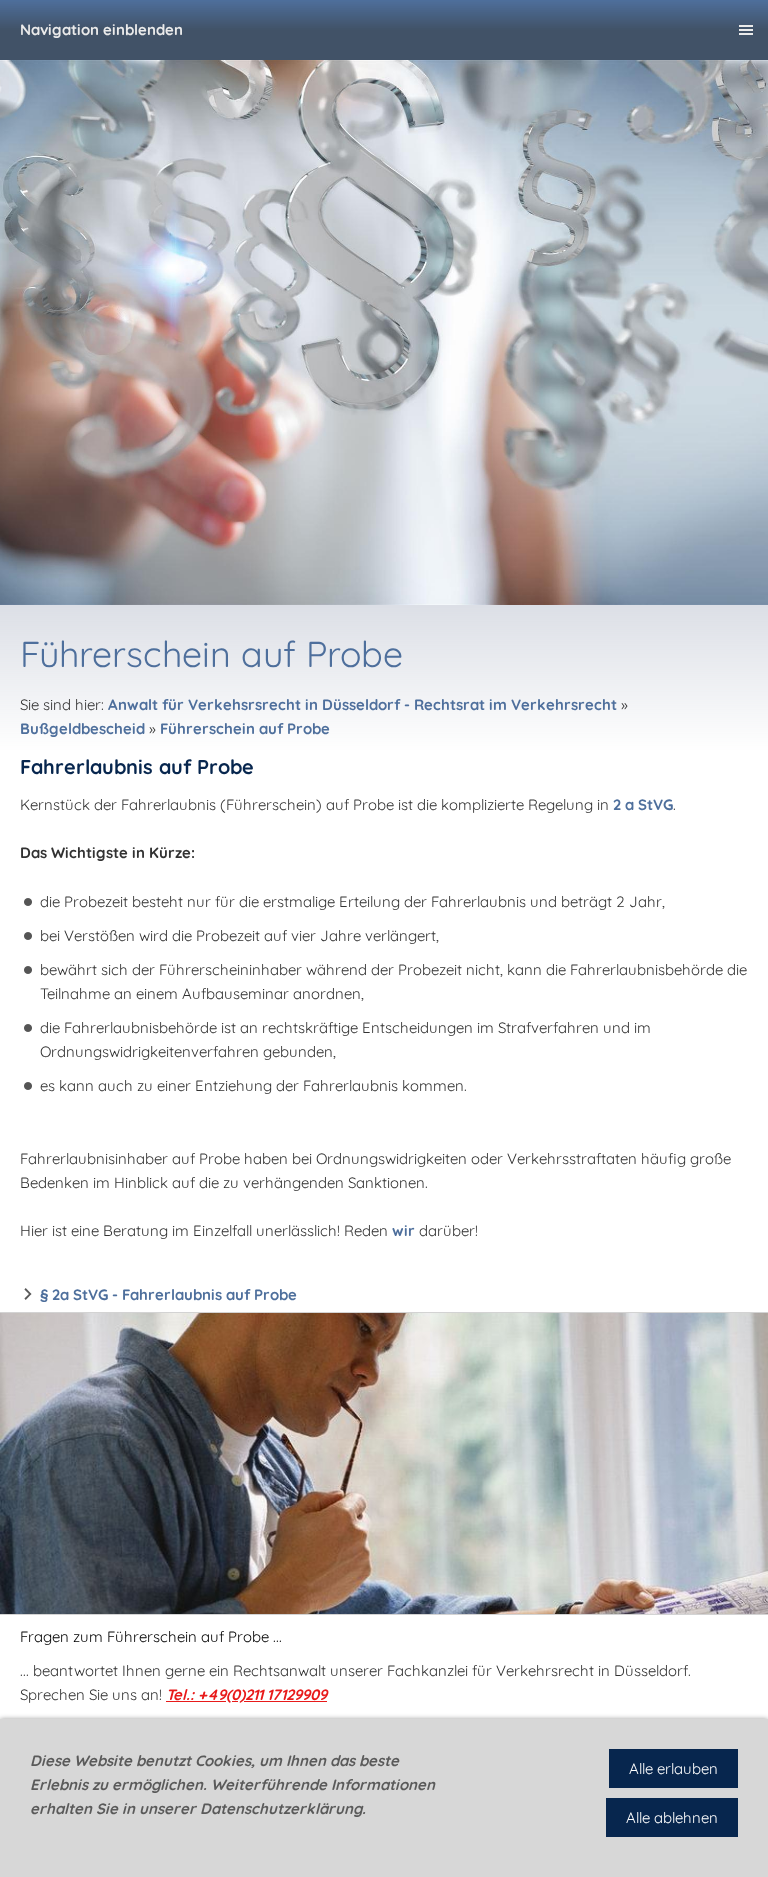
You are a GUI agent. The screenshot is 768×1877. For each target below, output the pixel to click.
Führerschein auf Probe (245, 728)
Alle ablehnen (672, 1817)
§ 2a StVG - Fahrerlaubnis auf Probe (168, 1294)
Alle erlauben (673, 1768)
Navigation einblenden (101, 29)
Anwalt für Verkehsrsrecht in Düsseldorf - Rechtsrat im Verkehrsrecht (362, 704)
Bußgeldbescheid (82, 728)
